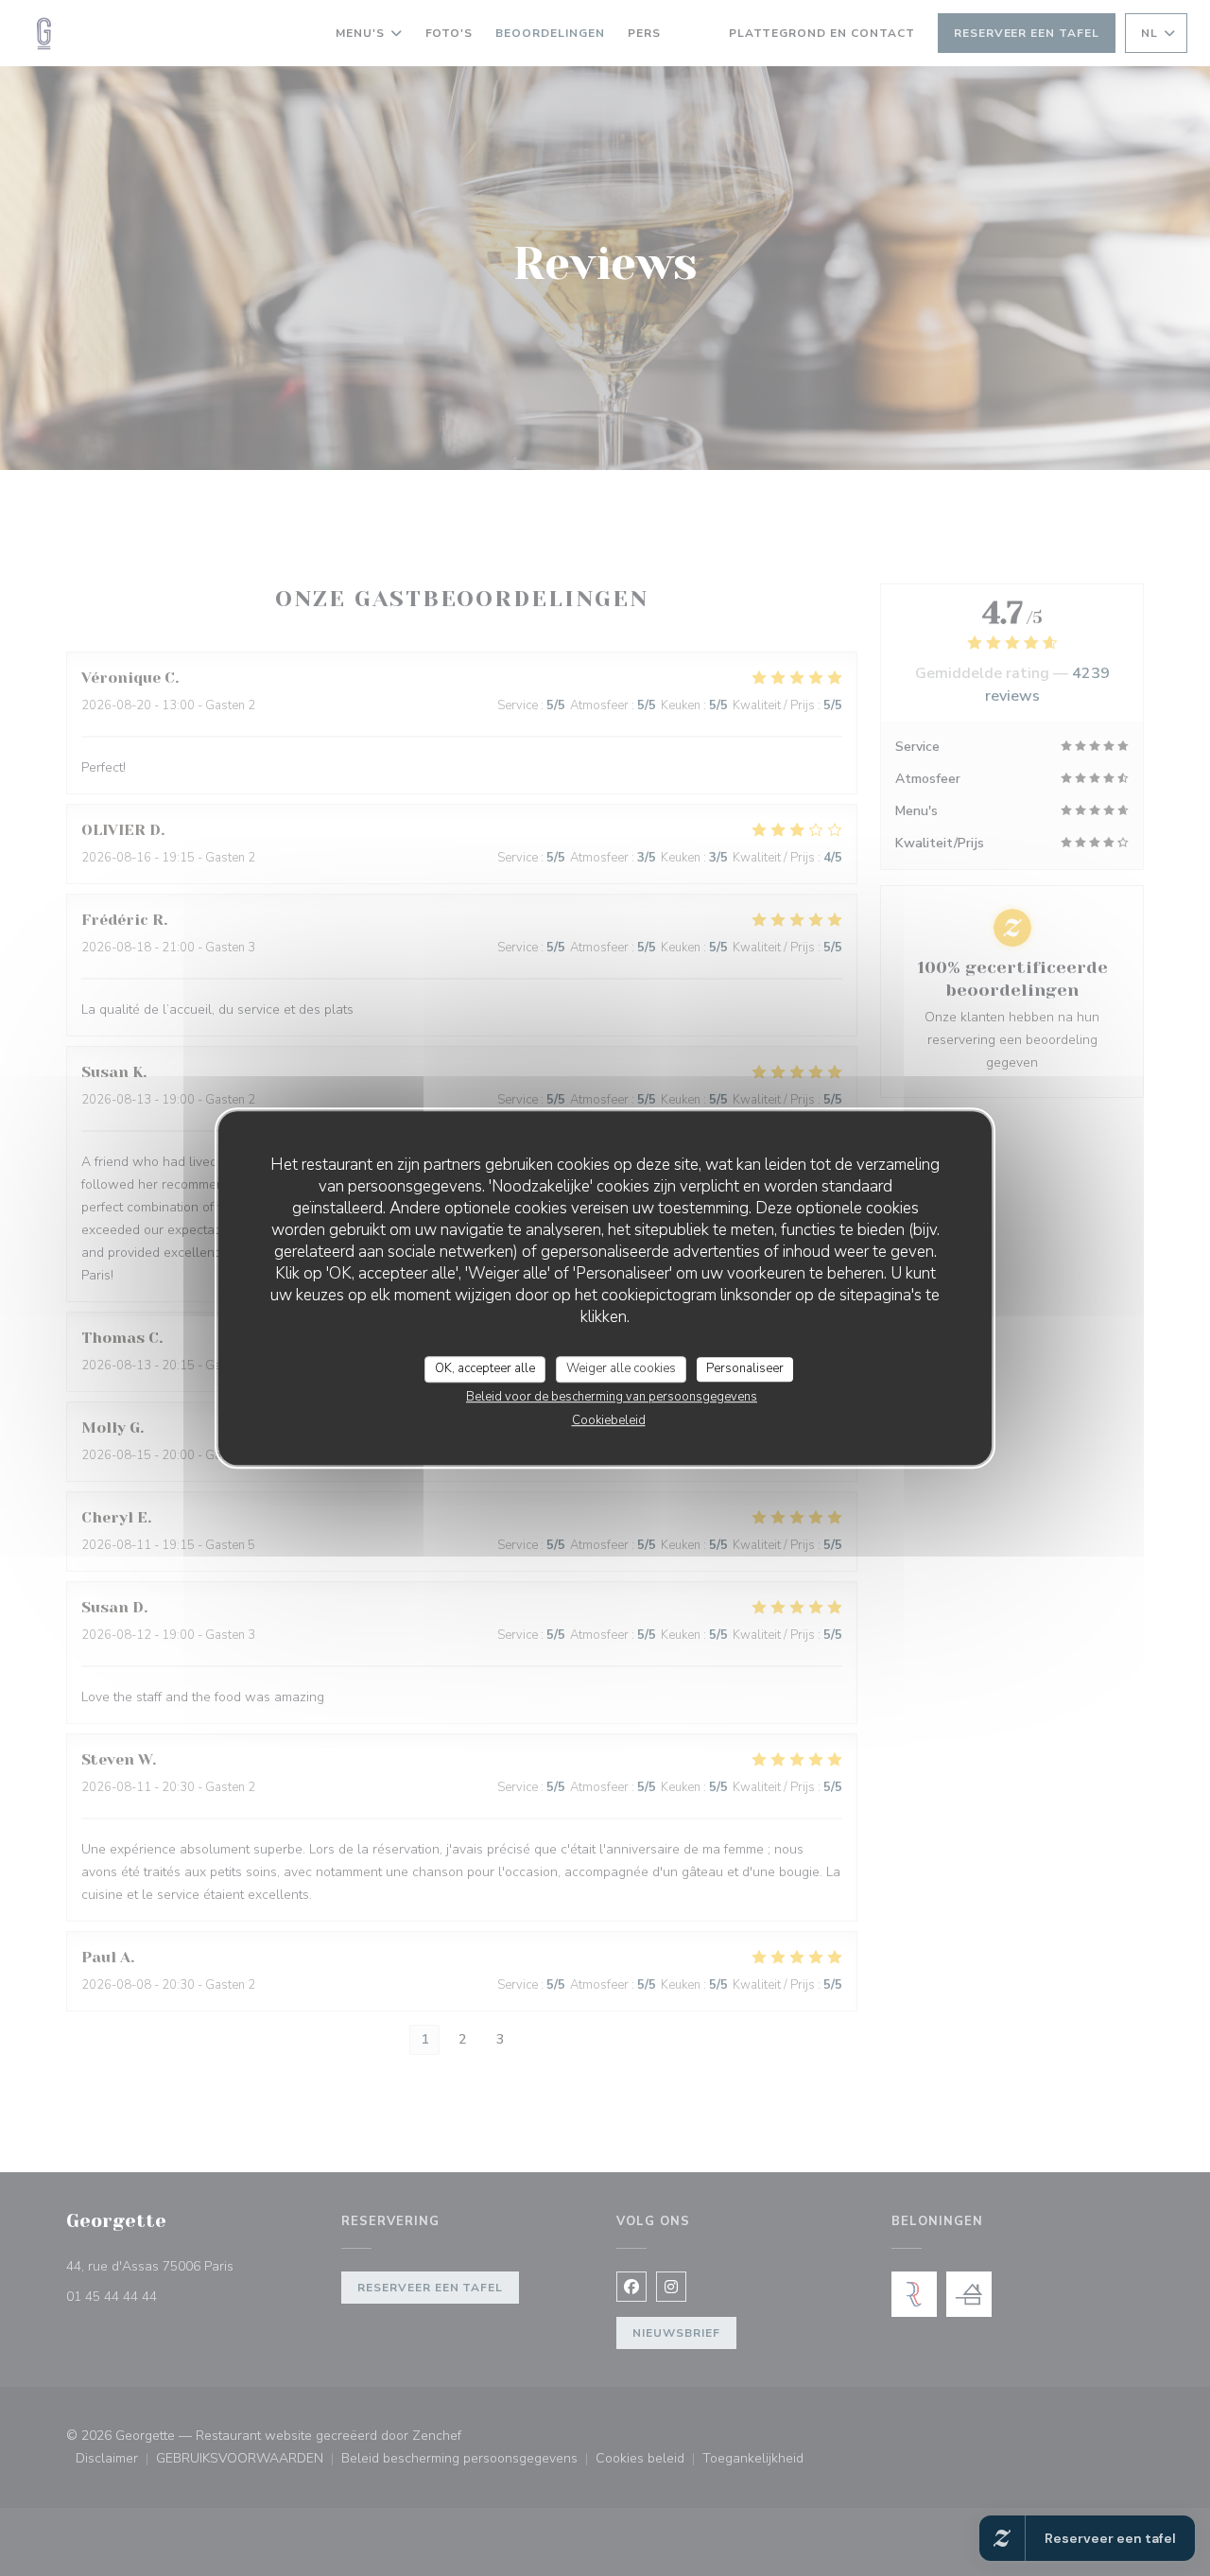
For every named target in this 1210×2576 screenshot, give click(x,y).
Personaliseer (745, 1368)
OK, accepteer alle (485, 1368)
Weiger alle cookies (621, 1368)
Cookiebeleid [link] (609, 1420)
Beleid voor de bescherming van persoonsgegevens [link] (612, 1397)
